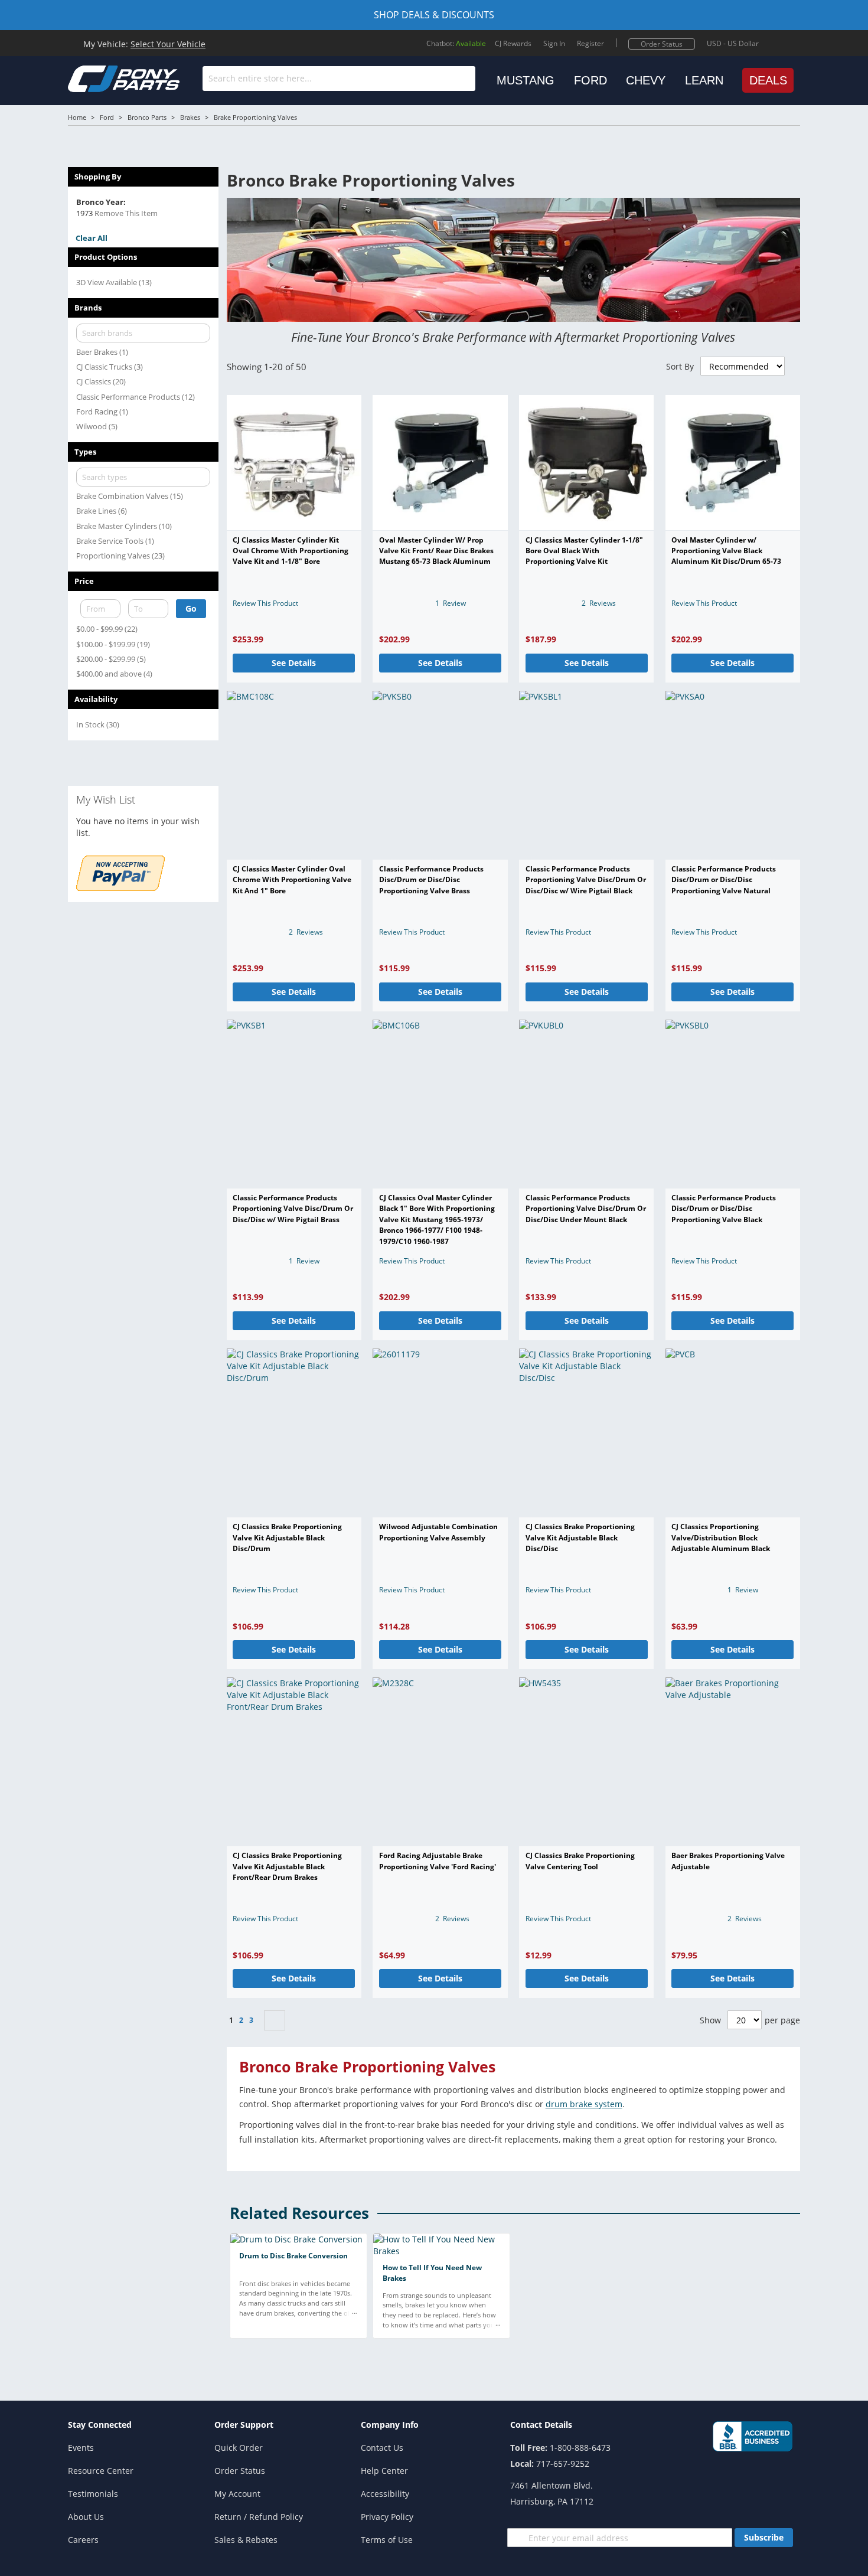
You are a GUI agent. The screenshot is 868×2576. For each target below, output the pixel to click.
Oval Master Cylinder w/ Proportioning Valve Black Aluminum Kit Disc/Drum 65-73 (726, 551)
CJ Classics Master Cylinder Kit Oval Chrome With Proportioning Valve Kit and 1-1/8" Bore (291, 551)
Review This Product (265, 603)
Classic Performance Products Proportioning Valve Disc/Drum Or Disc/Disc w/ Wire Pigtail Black (586, 880)
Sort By (680, 366)
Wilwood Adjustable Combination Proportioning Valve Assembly (438, 1532)
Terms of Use (387, 2540)
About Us (86, 2517)
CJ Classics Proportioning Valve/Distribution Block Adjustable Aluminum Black (721, 1537)
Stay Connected (100, 2425)
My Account (237, 2494)
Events (81, 2448)
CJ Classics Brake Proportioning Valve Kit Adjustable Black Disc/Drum (287, 1537)
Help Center (384, 2471)
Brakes (190, 117)
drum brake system (584, 2104)
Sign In (554, 43)
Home (77, 117)
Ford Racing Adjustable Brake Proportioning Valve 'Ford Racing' (438, 1861)
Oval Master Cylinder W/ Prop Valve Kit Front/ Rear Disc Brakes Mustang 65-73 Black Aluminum (436, 551)
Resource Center (101, 2471)
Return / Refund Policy (259, 2517)
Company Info (390, 2425)
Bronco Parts (147, 117)
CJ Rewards (513, 43)
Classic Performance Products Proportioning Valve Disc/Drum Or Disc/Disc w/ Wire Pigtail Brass (293, 1209)
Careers (83, 2540)
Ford (107, 117)
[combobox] (339, 79)
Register (590, 43)
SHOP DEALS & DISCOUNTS (434, 15)
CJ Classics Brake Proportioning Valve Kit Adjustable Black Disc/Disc (580, 1537)
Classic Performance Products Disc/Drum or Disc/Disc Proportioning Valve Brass (431, 880)
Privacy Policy (387, 2517)
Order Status (662, 44)
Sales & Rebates (246, 2540)
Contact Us (382, 2448)
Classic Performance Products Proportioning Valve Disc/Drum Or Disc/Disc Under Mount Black (586, 1209)
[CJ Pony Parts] (97, 78)
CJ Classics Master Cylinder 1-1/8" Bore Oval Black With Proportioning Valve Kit (584, 551)
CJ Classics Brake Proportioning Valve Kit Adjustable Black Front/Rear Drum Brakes (287, 1866)
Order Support (244, 2425)
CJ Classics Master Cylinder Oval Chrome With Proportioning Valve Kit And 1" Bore (292, 880)
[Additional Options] (120, 888)
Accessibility (385, 2494)
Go (191, 608)
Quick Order (239, 2448)
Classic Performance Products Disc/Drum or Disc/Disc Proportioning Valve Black (724, 1209)
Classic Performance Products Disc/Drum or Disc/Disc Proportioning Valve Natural (724, 880)
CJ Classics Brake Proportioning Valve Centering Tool (580, 1861)
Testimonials (93, 2494)
